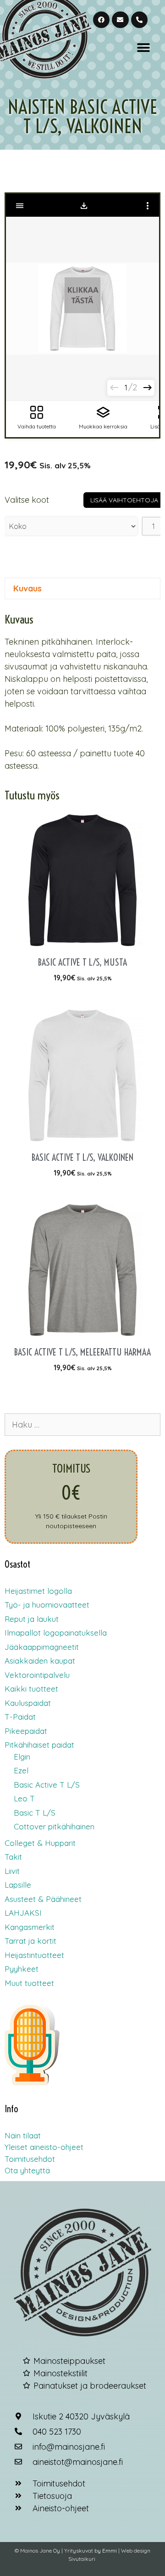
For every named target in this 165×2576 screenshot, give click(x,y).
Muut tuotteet (29, 1983)
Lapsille (18, 1885)
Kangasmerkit (30, 1927)
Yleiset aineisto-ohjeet (44, 2147)
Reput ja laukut (32, 1619)
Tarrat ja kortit (30, 1941)
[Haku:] (82, 1425)
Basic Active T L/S (47, 1785)
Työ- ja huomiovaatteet (47, 1605)
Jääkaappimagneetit (42, 1647)
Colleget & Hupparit (40, 1843)
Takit (13, 1857)
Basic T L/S (35, 1813)
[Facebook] (101, 20)
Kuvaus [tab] (27, 588)
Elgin (22, 1757)
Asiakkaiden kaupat (40, 1661)
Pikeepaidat (26, 1731)
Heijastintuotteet (34, 1955)
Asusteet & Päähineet (43, 1899)
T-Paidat (20, 1717)
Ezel (21, 1770)
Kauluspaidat (28, 1703)
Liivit (12, 1871)
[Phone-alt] (139, 20)
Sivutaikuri (82, 2559)
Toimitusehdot (30, 2159)
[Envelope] (120, 20)
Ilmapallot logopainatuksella (56, 1633)
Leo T (24, 1798)
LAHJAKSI (23, 1913)
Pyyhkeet (22, 1969)
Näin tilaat (23, 2135)
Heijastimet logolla (38, 1591)
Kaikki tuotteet (31, 1689)
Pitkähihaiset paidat (39, 1745)
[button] (143, 48)
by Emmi (106, 2551)
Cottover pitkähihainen (54, 1826)
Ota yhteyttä (27, 2170)
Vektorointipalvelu (37, 1675)
